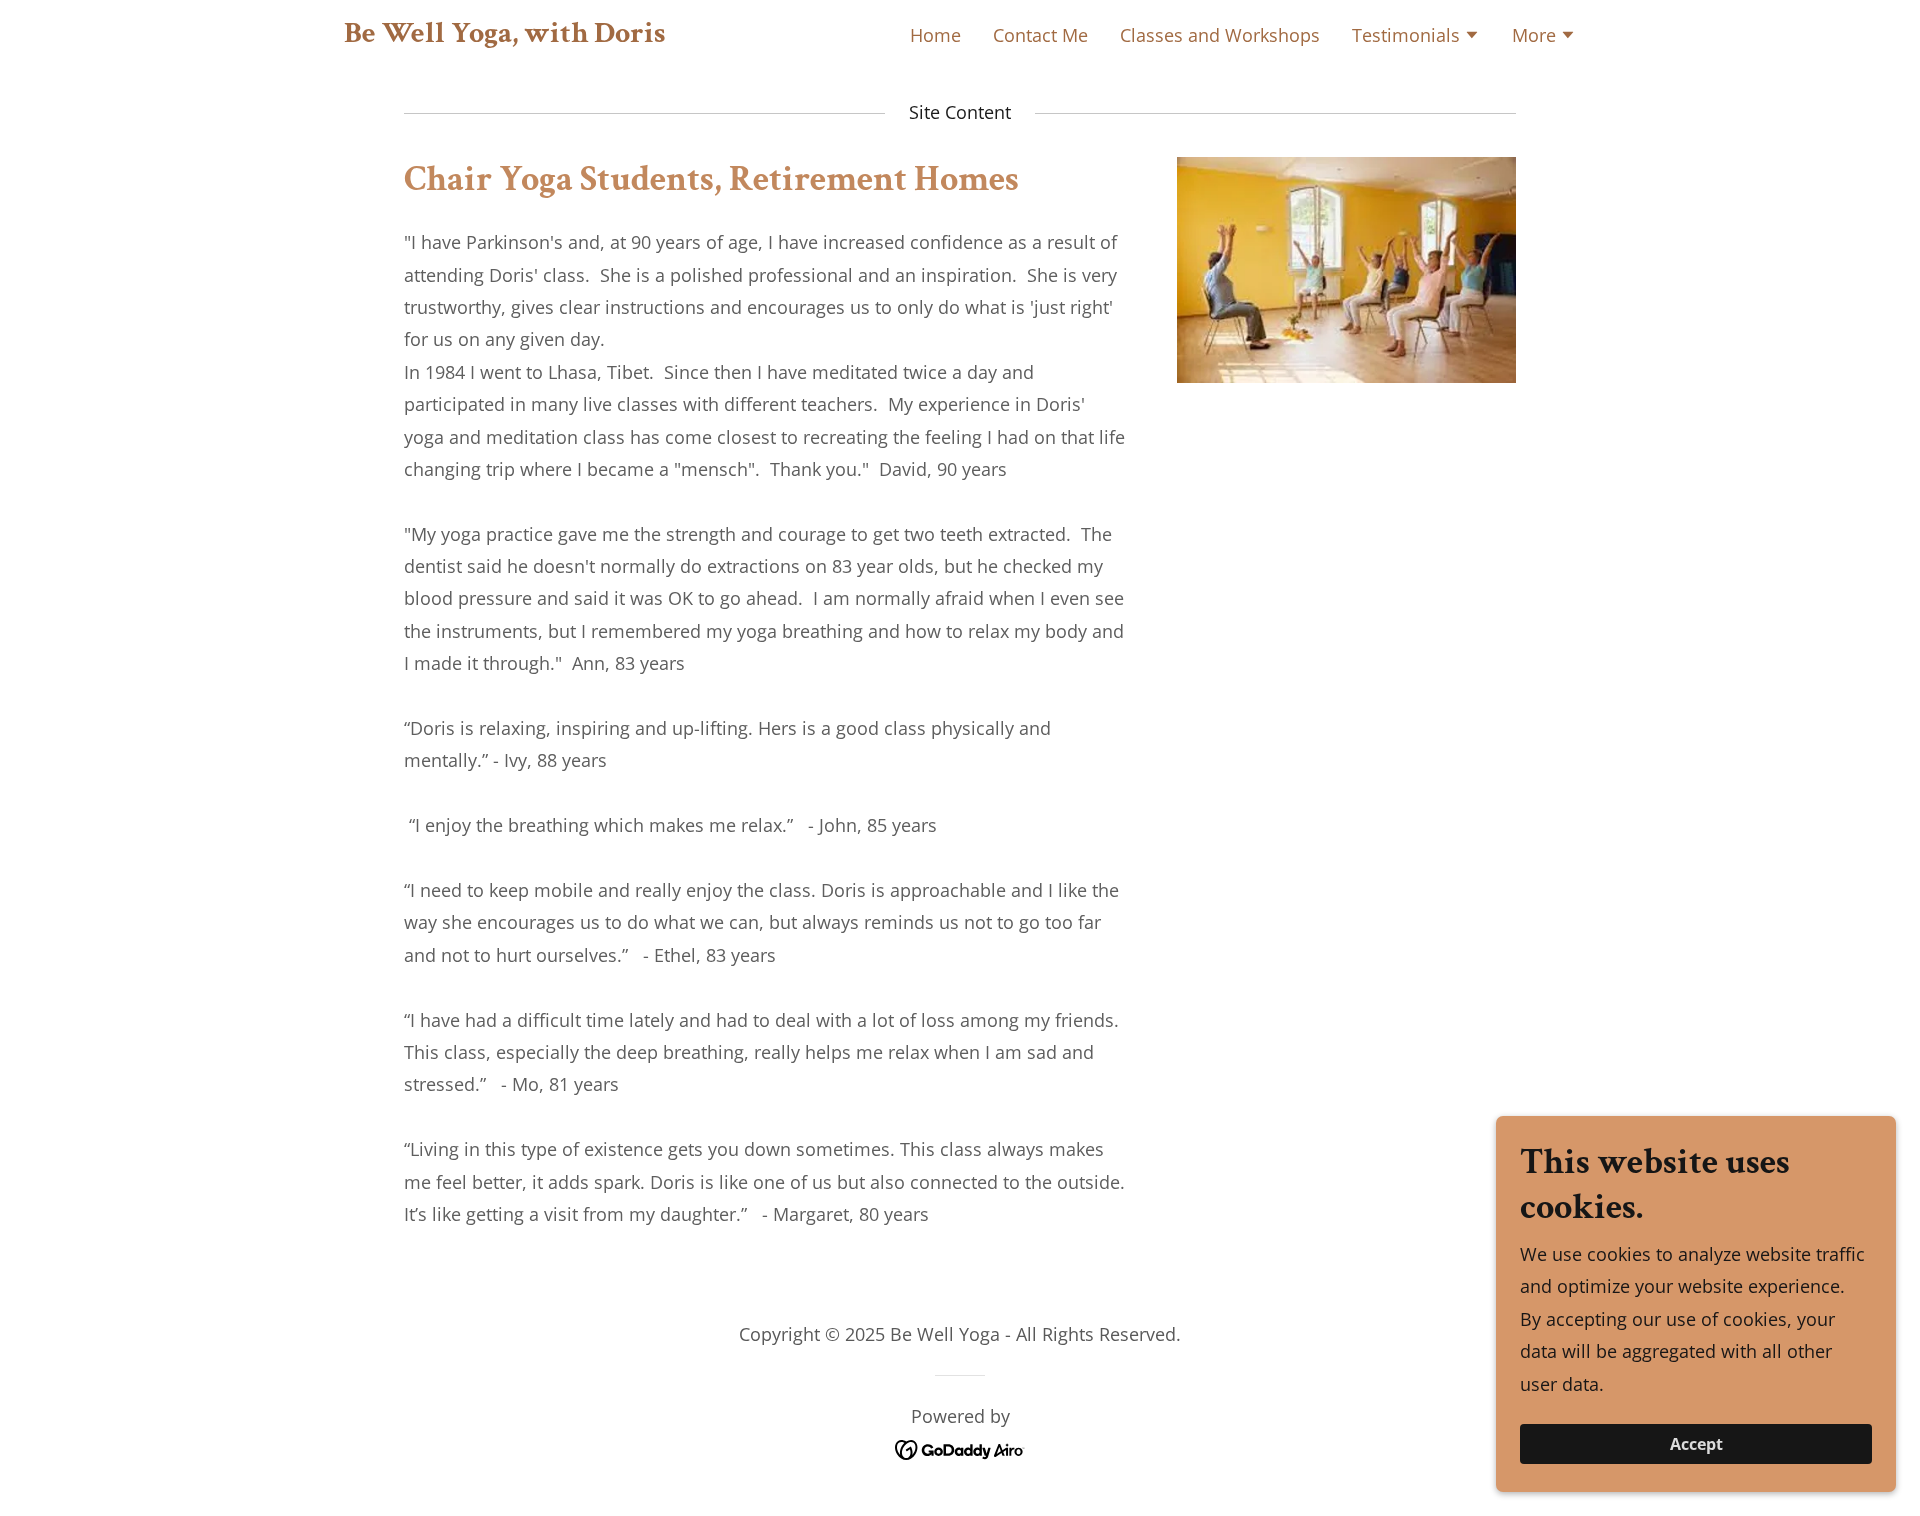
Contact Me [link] (1040, 35)
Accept (1696, 1444)
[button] (1416, 37)
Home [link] (935, 35)
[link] (504, 35)
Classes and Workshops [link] (1220, 35)
